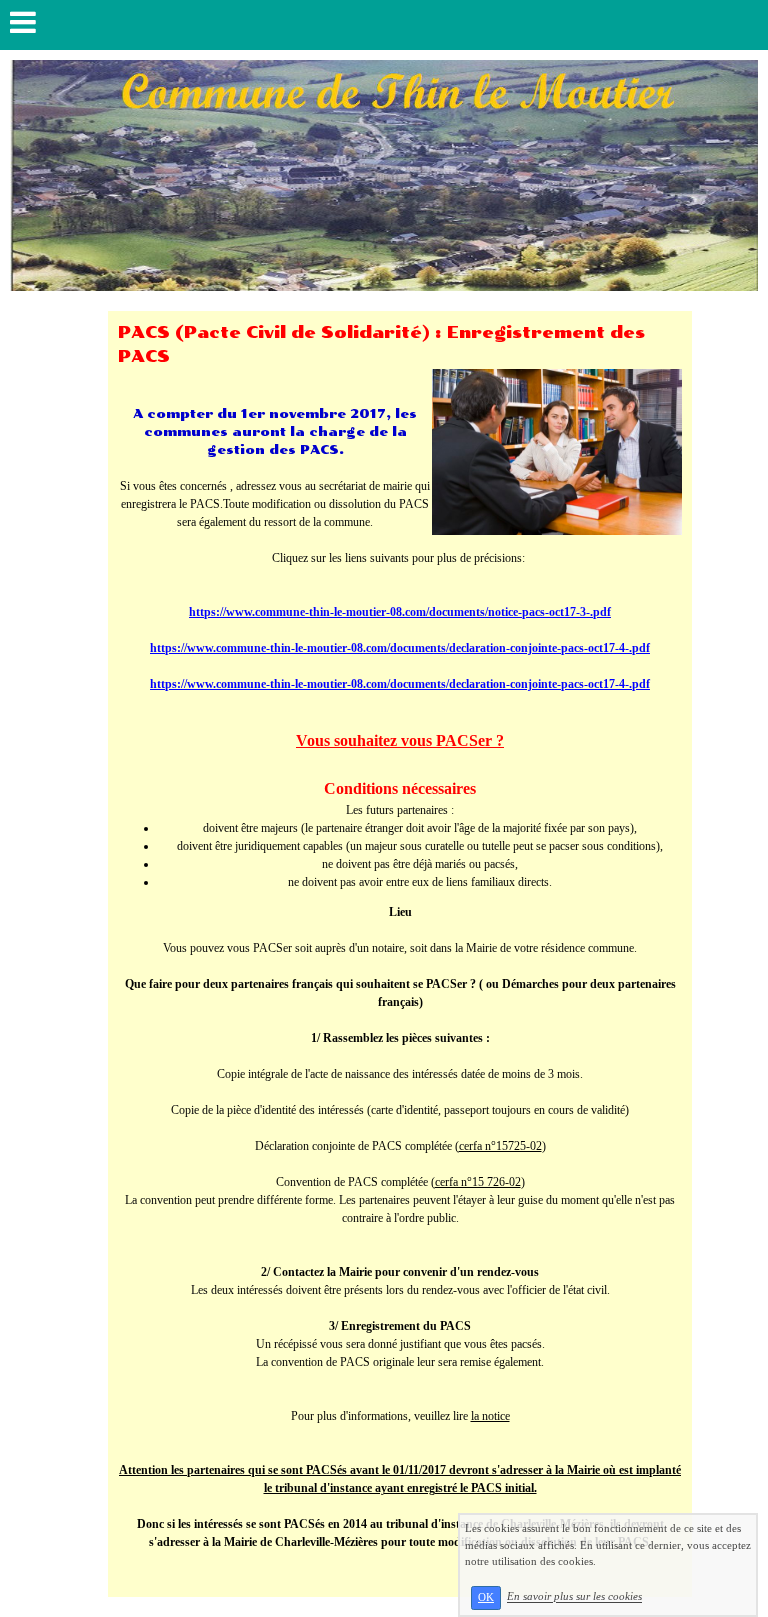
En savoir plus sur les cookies (574, 1597)
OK (486, 1597)
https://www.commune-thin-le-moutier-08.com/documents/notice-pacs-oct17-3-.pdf (400, 612)
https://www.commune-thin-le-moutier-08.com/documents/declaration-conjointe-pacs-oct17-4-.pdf (400, 648)
